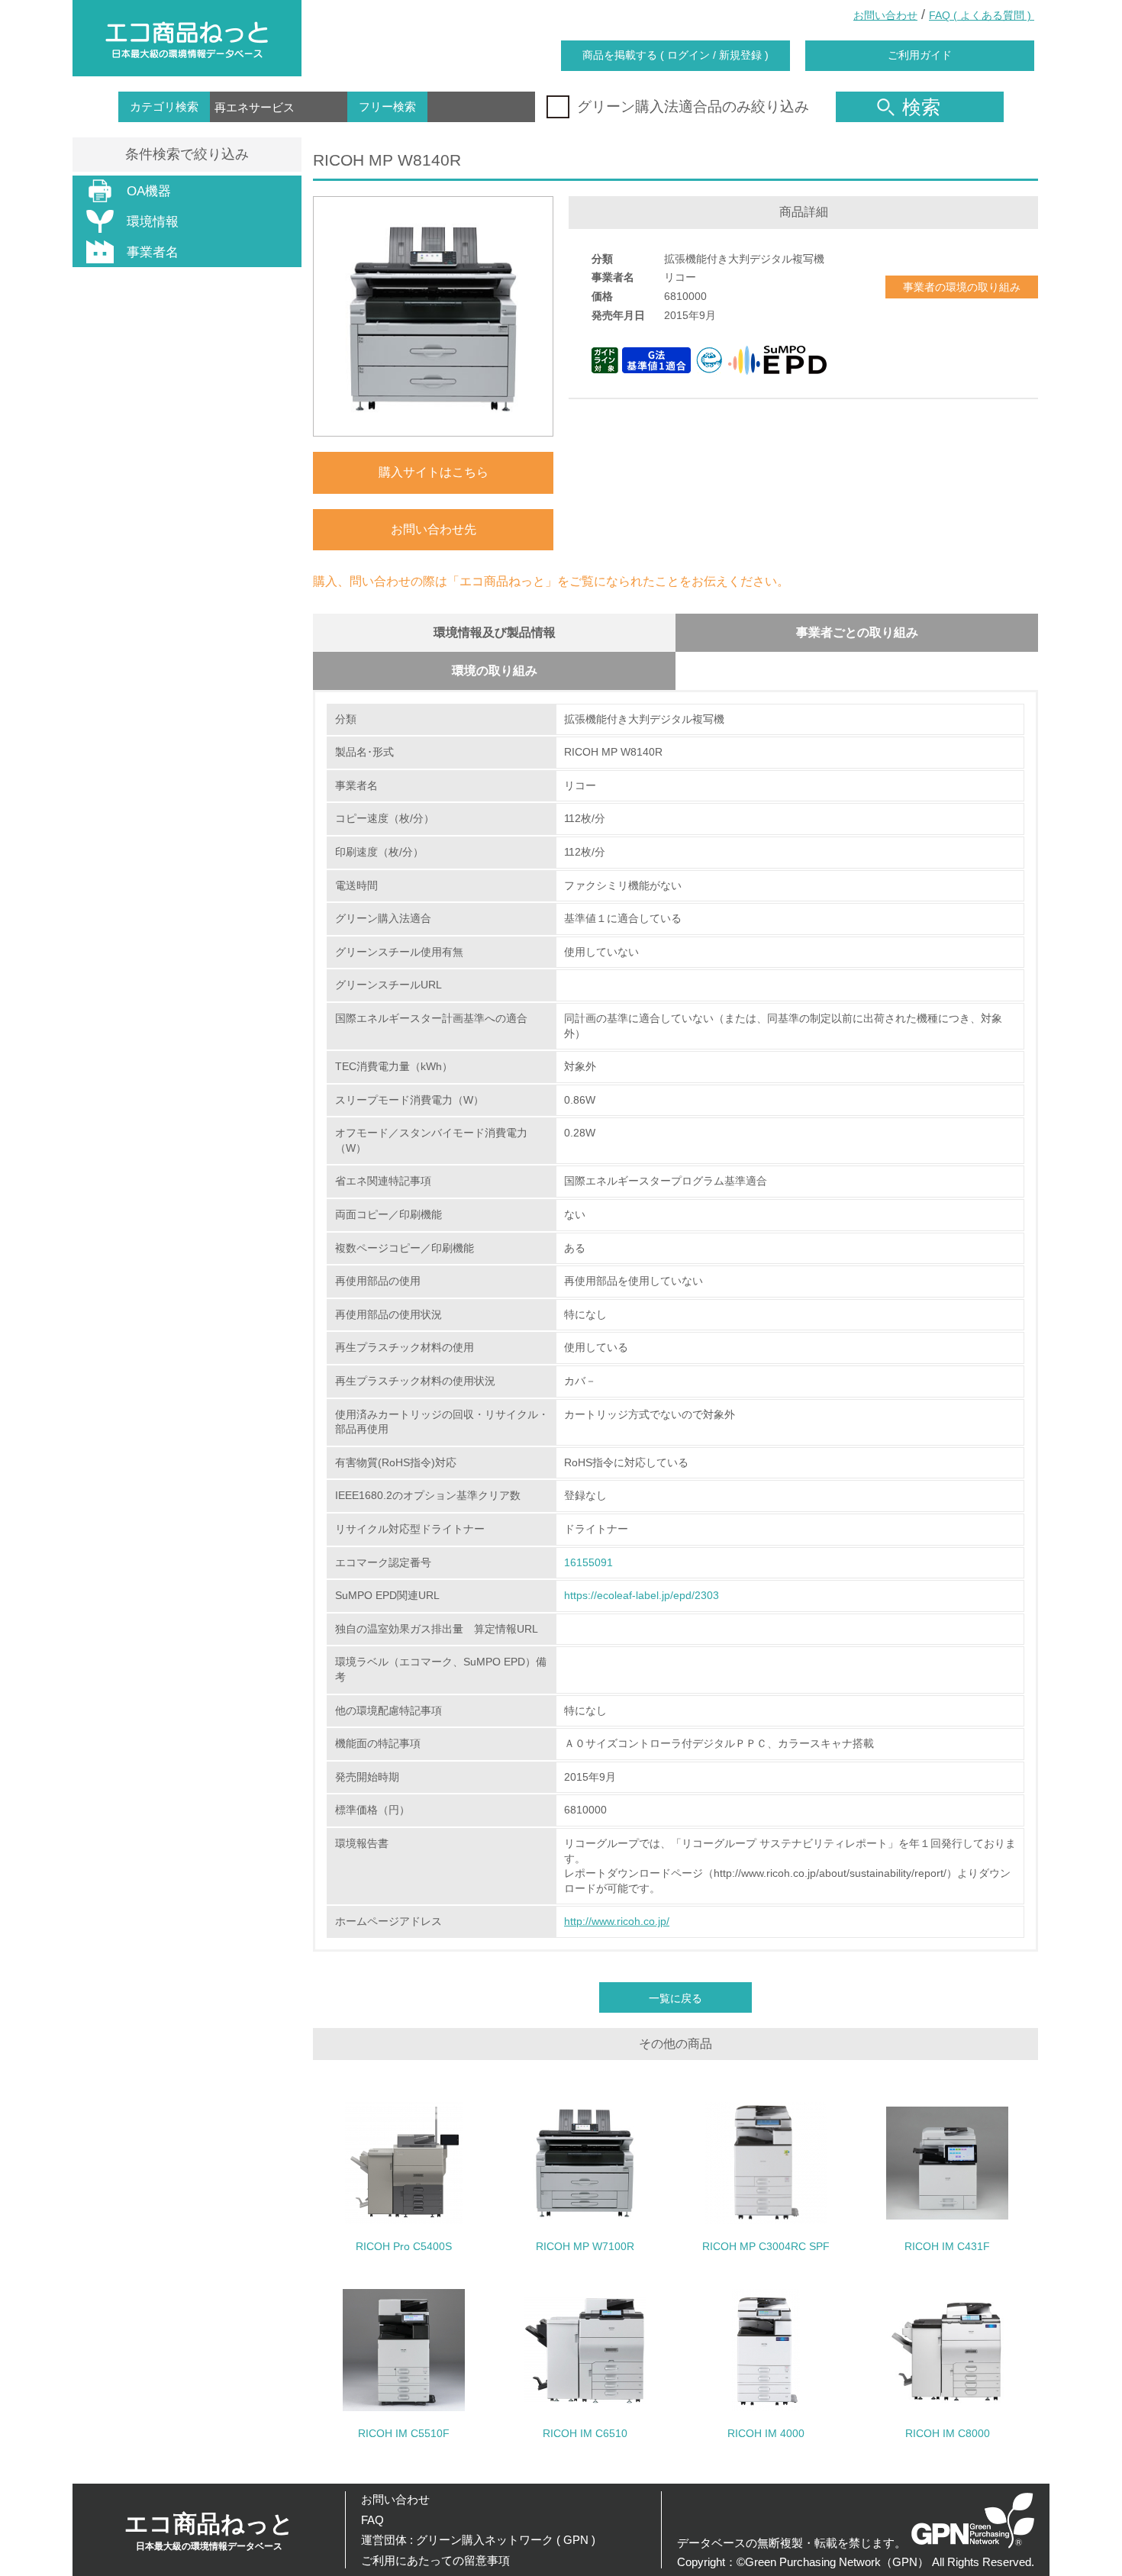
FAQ (372, 2520)
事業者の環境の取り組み (962, 287)
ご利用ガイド (920, 55)
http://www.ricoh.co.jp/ (617, 1921)
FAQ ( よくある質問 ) (982, 15)
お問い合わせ (885, 15)
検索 (921, 107)
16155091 (588, 1562)
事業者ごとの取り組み (857, 632)
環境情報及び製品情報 (495, 632)
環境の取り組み (495, 671)
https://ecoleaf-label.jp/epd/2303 (642, 1595)
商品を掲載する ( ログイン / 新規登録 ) (675, 55)
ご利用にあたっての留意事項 (435, 2560)
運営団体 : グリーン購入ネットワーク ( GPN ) (478, 2540)
